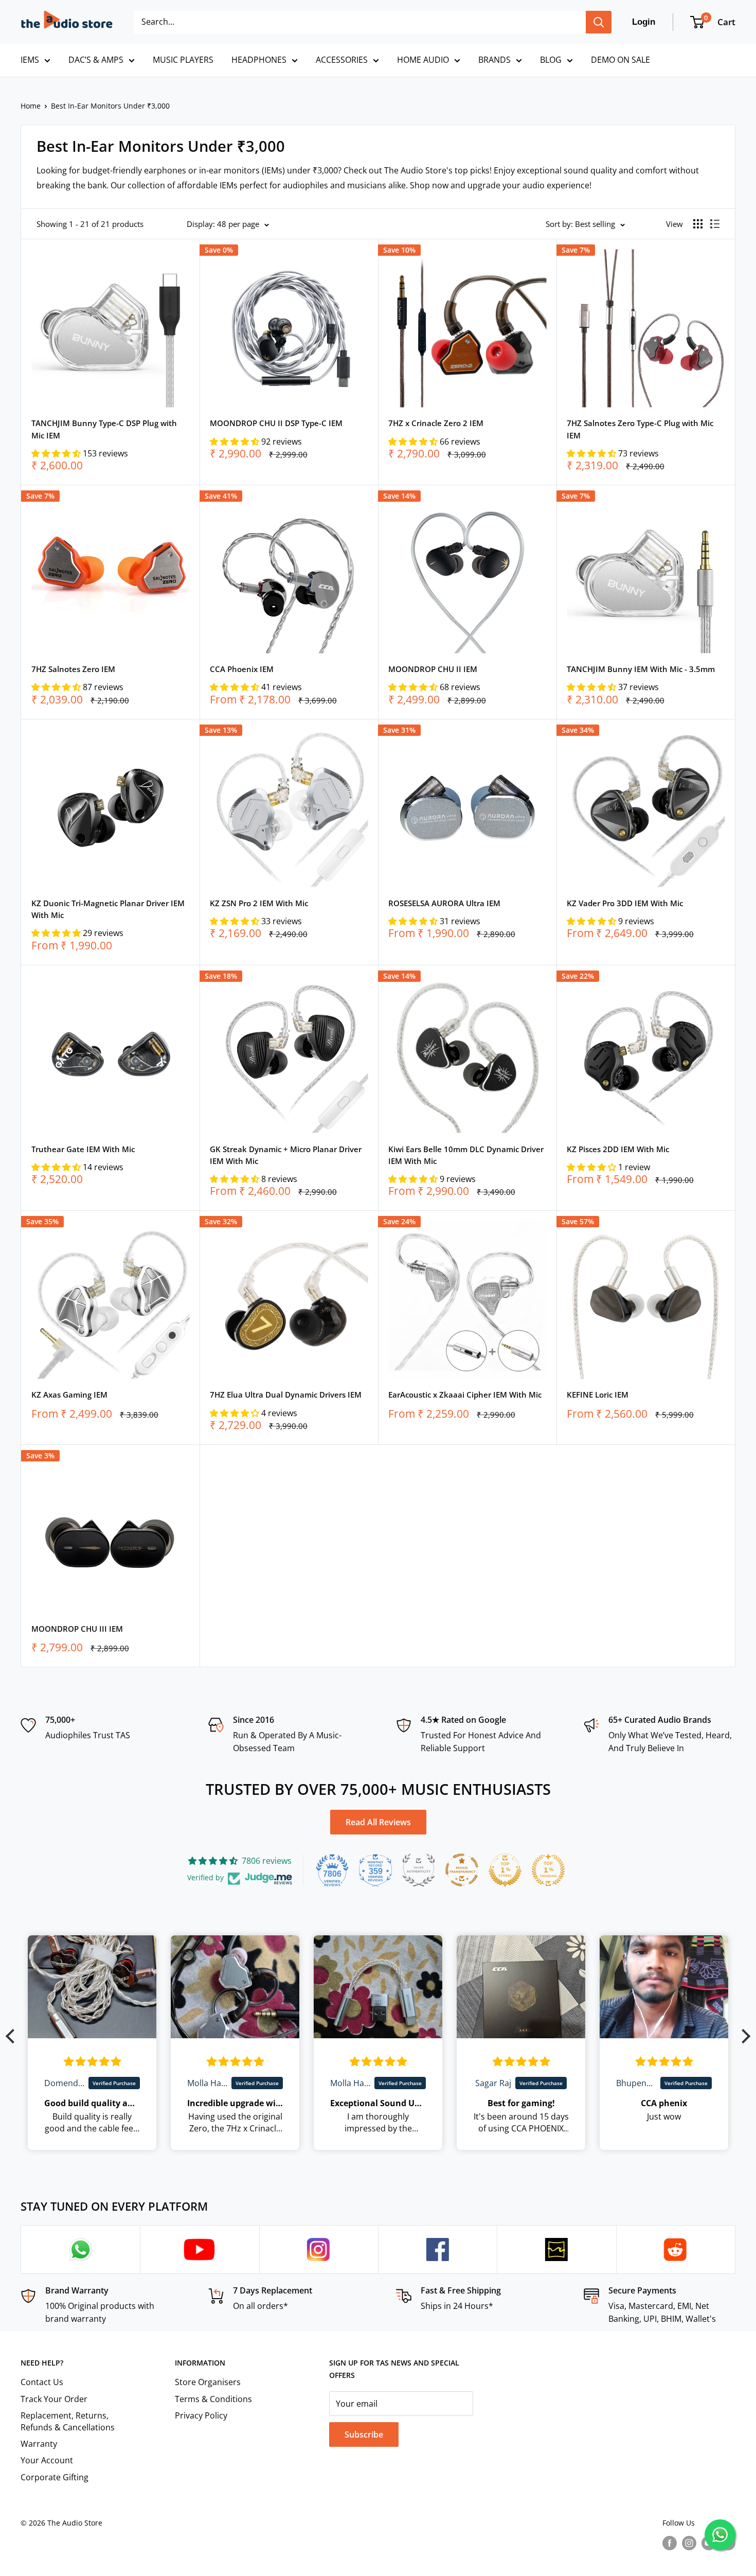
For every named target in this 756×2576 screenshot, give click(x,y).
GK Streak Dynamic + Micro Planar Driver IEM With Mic (286, 1155)
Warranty (39, 2444)
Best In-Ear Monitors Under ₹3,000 (110, 106)
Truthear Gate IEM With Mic (83, 1149)
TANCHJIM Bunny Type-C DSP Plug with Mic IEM (104, 429)
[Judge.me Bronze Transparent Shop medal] (462, 1870)
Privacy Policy (201, 2415)
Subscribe (364, 2434)
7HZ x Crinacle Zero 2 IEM (436, 423)
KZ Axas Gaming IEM (69, 1395)
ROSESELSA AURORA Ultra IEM (444, 903)
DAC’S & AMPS (96, 60)
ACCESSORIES (342, 60)
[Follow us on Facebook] (670, 2543)
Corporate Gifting (55, 2477)
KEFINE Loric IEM (598, 1395)
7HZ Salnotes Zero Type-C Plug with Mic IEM (640, 429)
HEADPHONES (259, 60)
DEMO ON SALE (620, 60)
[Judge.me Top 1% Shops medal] (505, 1870)
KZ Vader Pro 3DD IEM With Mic (625, 903)
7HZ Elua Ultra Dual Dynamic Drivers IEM (286, 1395)
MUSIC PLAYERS (183, 60)
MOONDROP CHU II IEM (433, 669)
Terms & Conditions (213, 2399)
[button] (57, 453)
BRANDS (494, 60)
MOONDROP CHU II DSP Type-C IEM (276, 423)
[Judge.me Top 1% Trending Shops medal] (548, 1870)
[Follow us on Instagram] (689, 2543)
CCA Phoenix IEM (242, 669)
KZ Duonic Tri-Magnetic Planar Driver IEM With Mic (108, 909)
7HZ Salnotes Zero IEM (73, 669)
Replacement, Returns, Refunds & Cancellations (68, 2421)
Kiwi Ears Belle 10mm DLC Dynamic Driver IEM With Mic (466, 1155)
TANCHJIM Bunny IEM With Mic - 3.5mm (641, 669)
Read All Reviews (378, 1822)
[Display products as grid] (698, 224)
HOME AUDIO (423, 60)
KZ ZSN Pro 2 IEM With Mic (259, 903)
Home (31, 106)
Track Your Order (54, 2399)
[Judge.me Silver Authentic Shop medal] (419, 1870)
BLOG (551, 60)
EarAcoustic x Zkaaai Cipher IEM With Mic (465, 1395)
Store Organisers (208, 2382)
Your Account (47, 2460)
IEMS (30, 60)
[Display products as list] (715, 224)
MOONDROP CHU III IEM (77, 1629)
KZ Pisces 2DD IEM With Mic (618, 1149)
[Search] (599, 22)
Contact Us (42, 2382)
